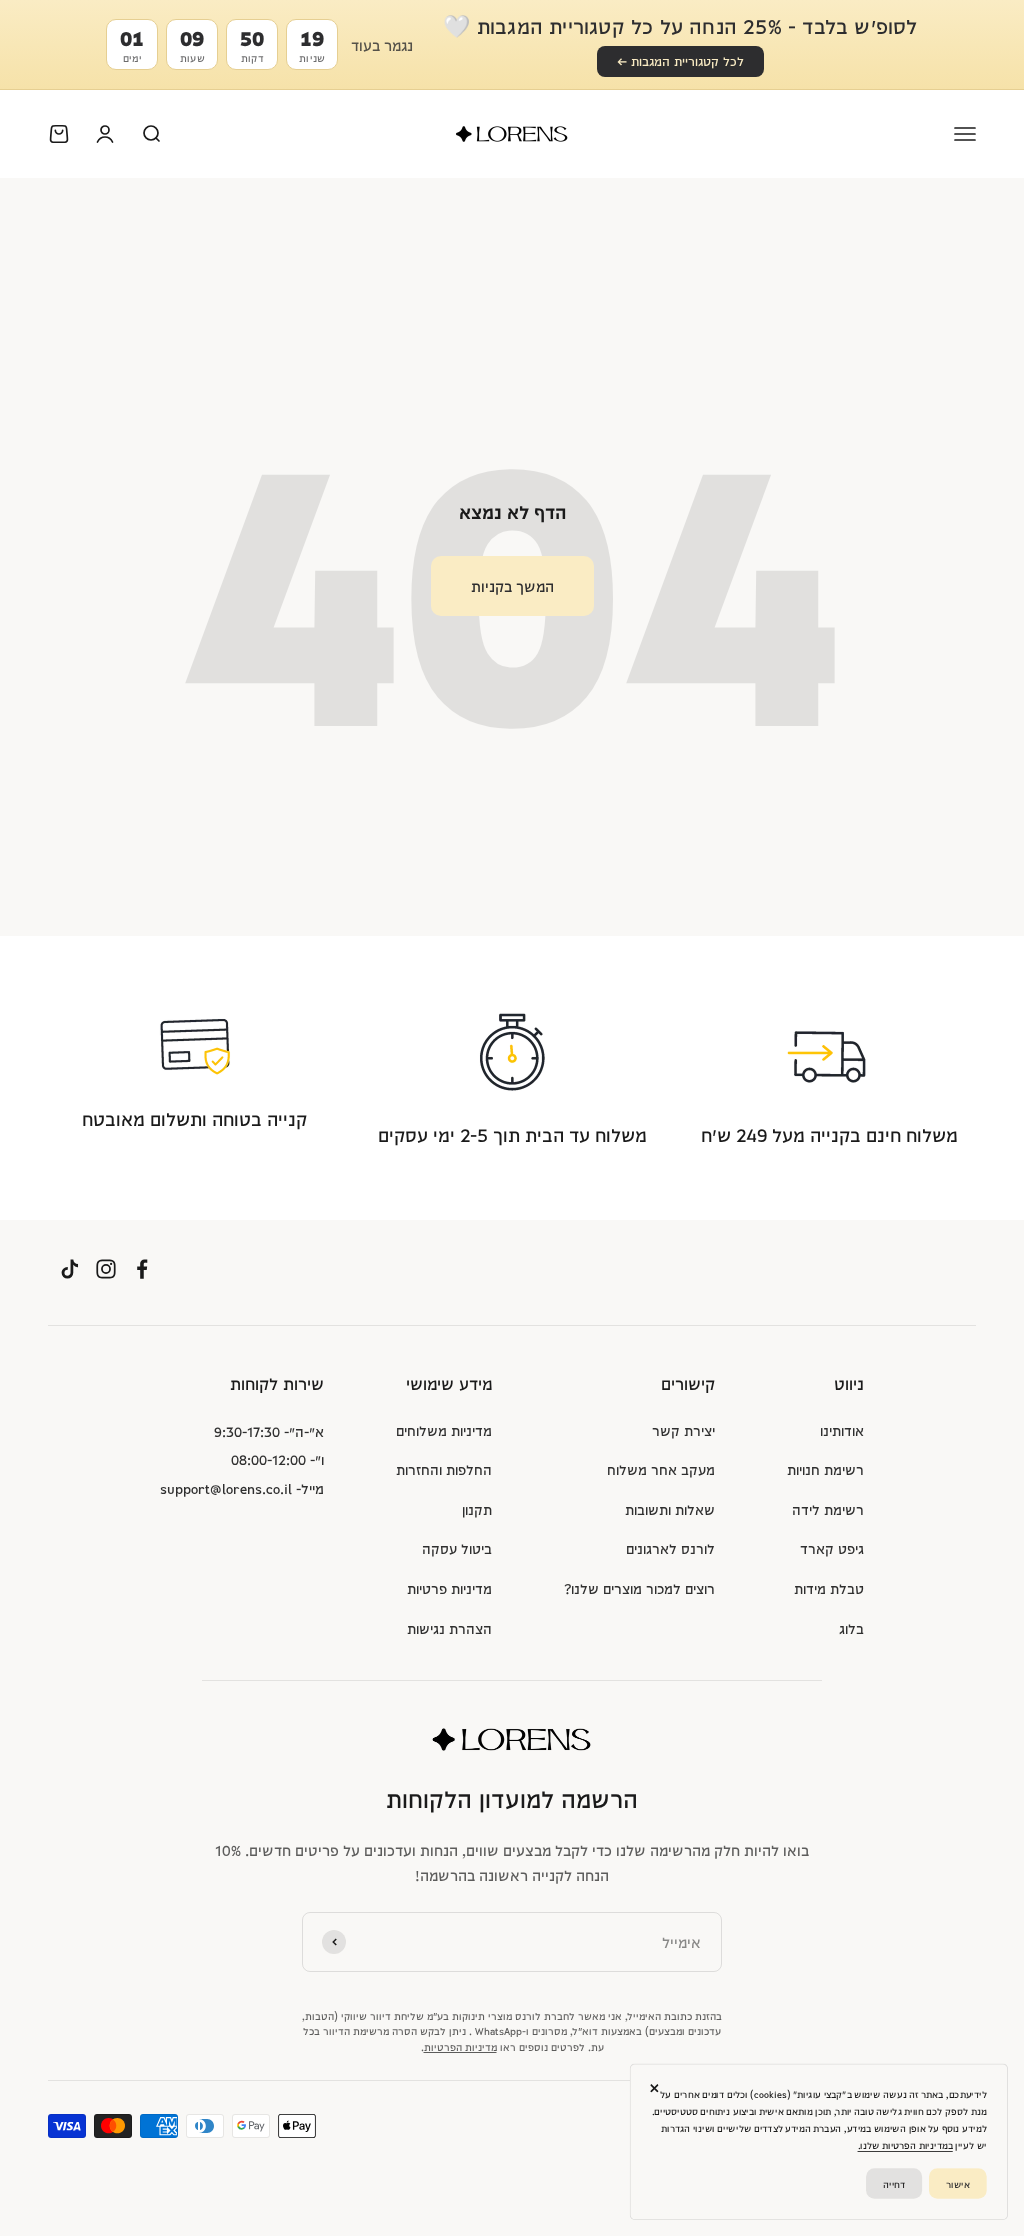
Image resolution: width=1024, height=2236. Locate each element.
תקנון (477, 1509)
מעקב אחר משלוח (661, 1469)
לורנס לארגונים (670, 1548)
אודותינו (842, 1430)
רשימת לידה (828, 1509)
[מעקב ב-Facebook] (142, 1269)
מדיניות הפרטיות (460, 2046)
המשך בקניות (512, 585)
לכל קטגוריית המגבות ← (680, 60)
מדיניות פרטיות (449, 1588)
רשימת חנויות (825, 1469)
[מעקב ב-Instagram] (106, 1269)
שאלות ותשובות (670, 1509)
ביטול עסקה (457, 1548)
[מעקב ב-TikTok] (70, 1269)
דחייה (894, 2182)
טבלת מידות (829, 1588)
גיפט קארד (832, 1548)
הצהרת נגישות (449, 1628)
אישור (958, 2182)
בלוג (851, 1628)
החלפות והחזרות (444, 1469)
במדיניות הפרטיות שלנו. (905, 2145)
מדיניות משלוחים (444, 1430)
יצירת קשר (683, 1430)
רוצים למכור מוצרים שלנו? (639, 1588)
